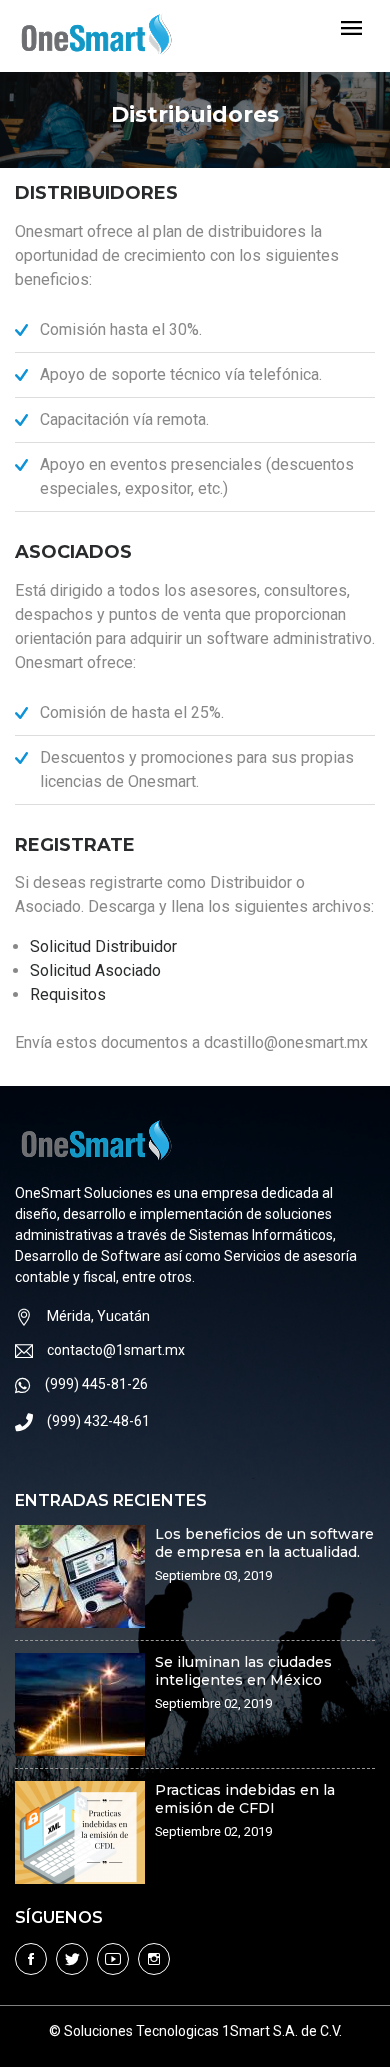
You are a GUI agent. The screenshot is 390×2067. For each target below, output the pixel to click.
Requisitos (68, 994)
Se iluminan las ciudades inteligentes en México (243, 1671)
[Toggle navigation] (351, 29)
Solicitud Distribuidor (103, 946)
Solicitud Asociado (95, 970)
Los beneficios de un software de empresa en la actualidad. (264, 1543)
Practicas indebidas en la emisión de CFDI (245, 1799)
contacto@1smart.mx (116, 1350)
